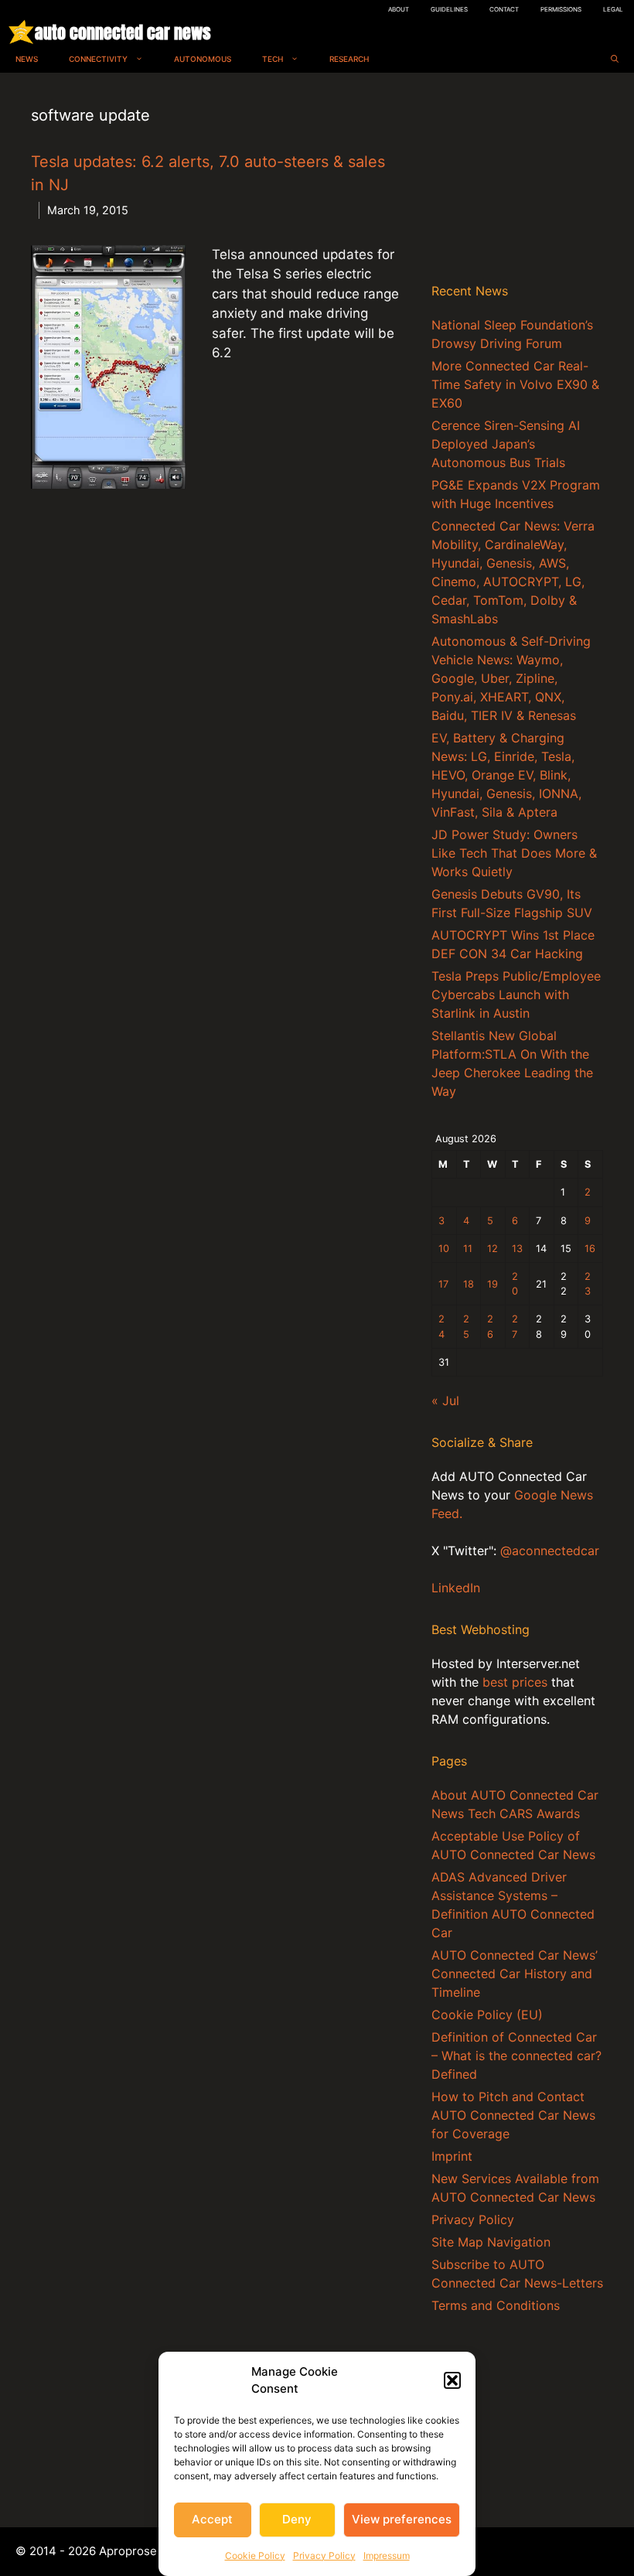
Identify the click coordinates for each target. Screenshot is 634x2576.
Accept (212, 2519)
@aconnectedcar (550, 1551)
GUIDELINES (449, 9)
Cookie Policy (255, 2556)
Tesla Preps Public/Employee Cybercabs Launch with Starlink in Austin (516, 995)
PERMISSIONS (561, 9)
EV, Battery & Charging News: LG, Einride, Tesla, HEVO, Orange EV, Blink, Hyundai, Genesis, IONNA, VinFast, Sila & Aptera (506, 775)
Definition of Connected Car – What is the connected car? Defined (516, 2056)
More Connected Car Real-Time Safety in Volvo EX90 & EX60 (515, 384)
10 (444, 1249)
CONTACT (504, 9)
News (27, 59)
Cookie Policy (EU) (487, 2015)
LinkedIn (456, 1588)
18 (469, 1284)
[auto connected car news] (21, 32)
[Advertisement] (517, 181)
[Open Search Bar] (615, 59)
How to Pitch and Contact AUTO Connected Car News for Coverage (513, 2115)
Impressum (387, 2556)
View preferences (402, 2519)
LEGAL (613, 9)
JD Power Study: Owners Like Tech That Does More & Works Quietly (514, 853)
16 (590, 1249)
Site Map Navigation (491, 2242)
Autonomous (203, 59)
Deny (297, 2519)
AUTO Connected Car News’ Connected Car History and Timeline (515, 1974)
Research (349, 59)
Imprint (452, 2156)
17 (443, 1284)
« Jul (445, 1401)
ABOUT (399, 9)
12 (493, 1249)
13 (517, 1249)
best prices (515, 1682)
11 (468, 1249)
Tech (273, 59)
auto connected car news (123, 32)
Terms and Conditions (496, 2305)
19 (493, 1284)
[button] (452, 2380)
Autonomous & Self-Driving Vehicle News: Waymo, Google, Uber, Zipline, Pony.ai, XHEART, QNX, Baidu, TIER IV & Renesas (511, 678)
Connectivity (98, 59)
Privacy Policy (324, 2556)
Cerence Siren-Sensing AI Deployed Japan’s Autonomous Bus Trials (506, 444)
